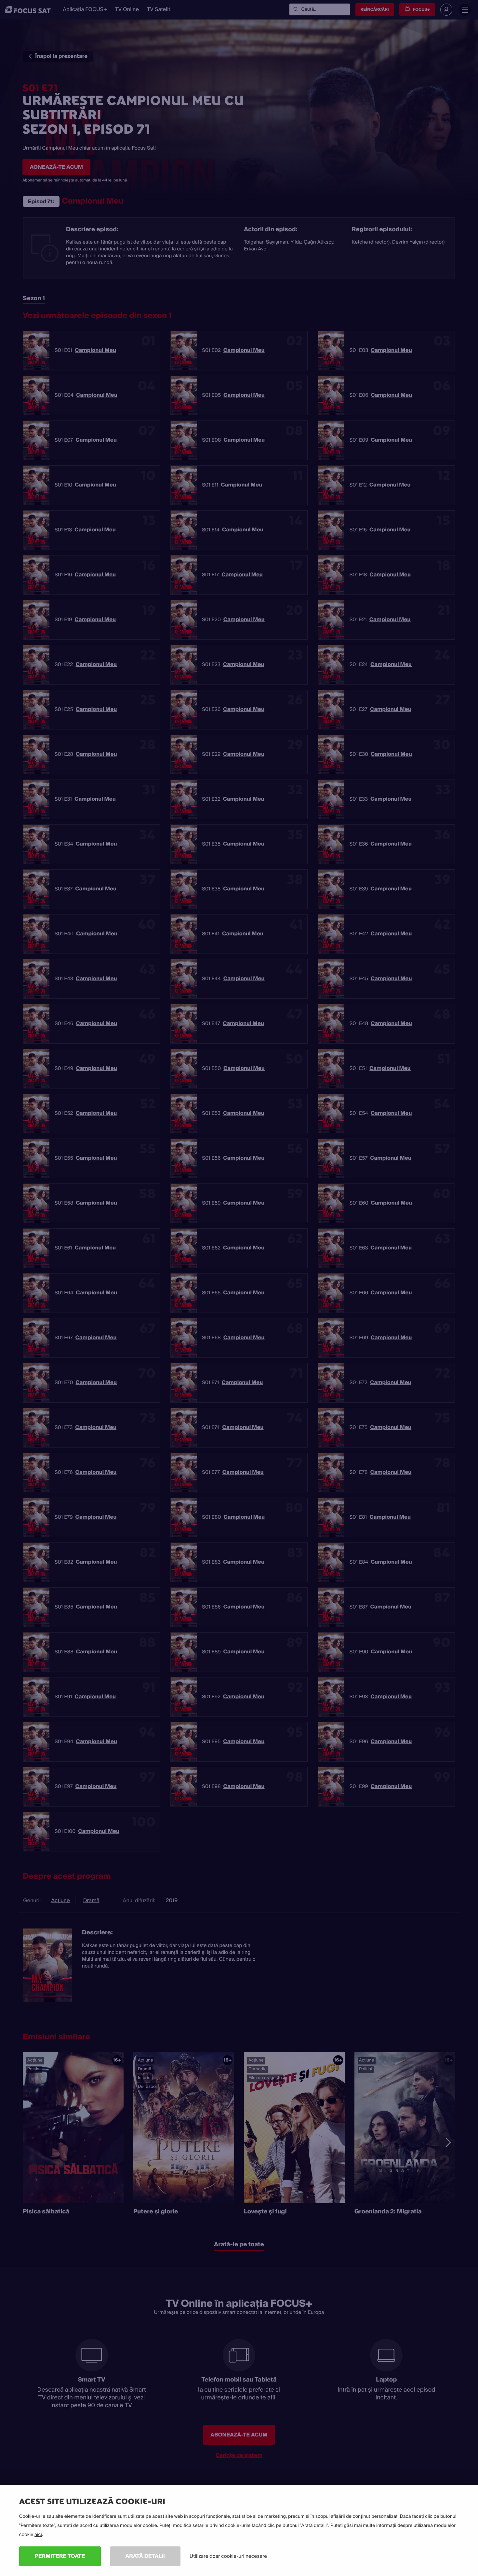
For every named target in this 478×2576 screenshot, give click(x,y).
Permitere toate (60, 2556)
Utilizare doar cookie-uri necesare (228, 2556)
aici (38, 2535)
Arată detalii (145, 2556)
